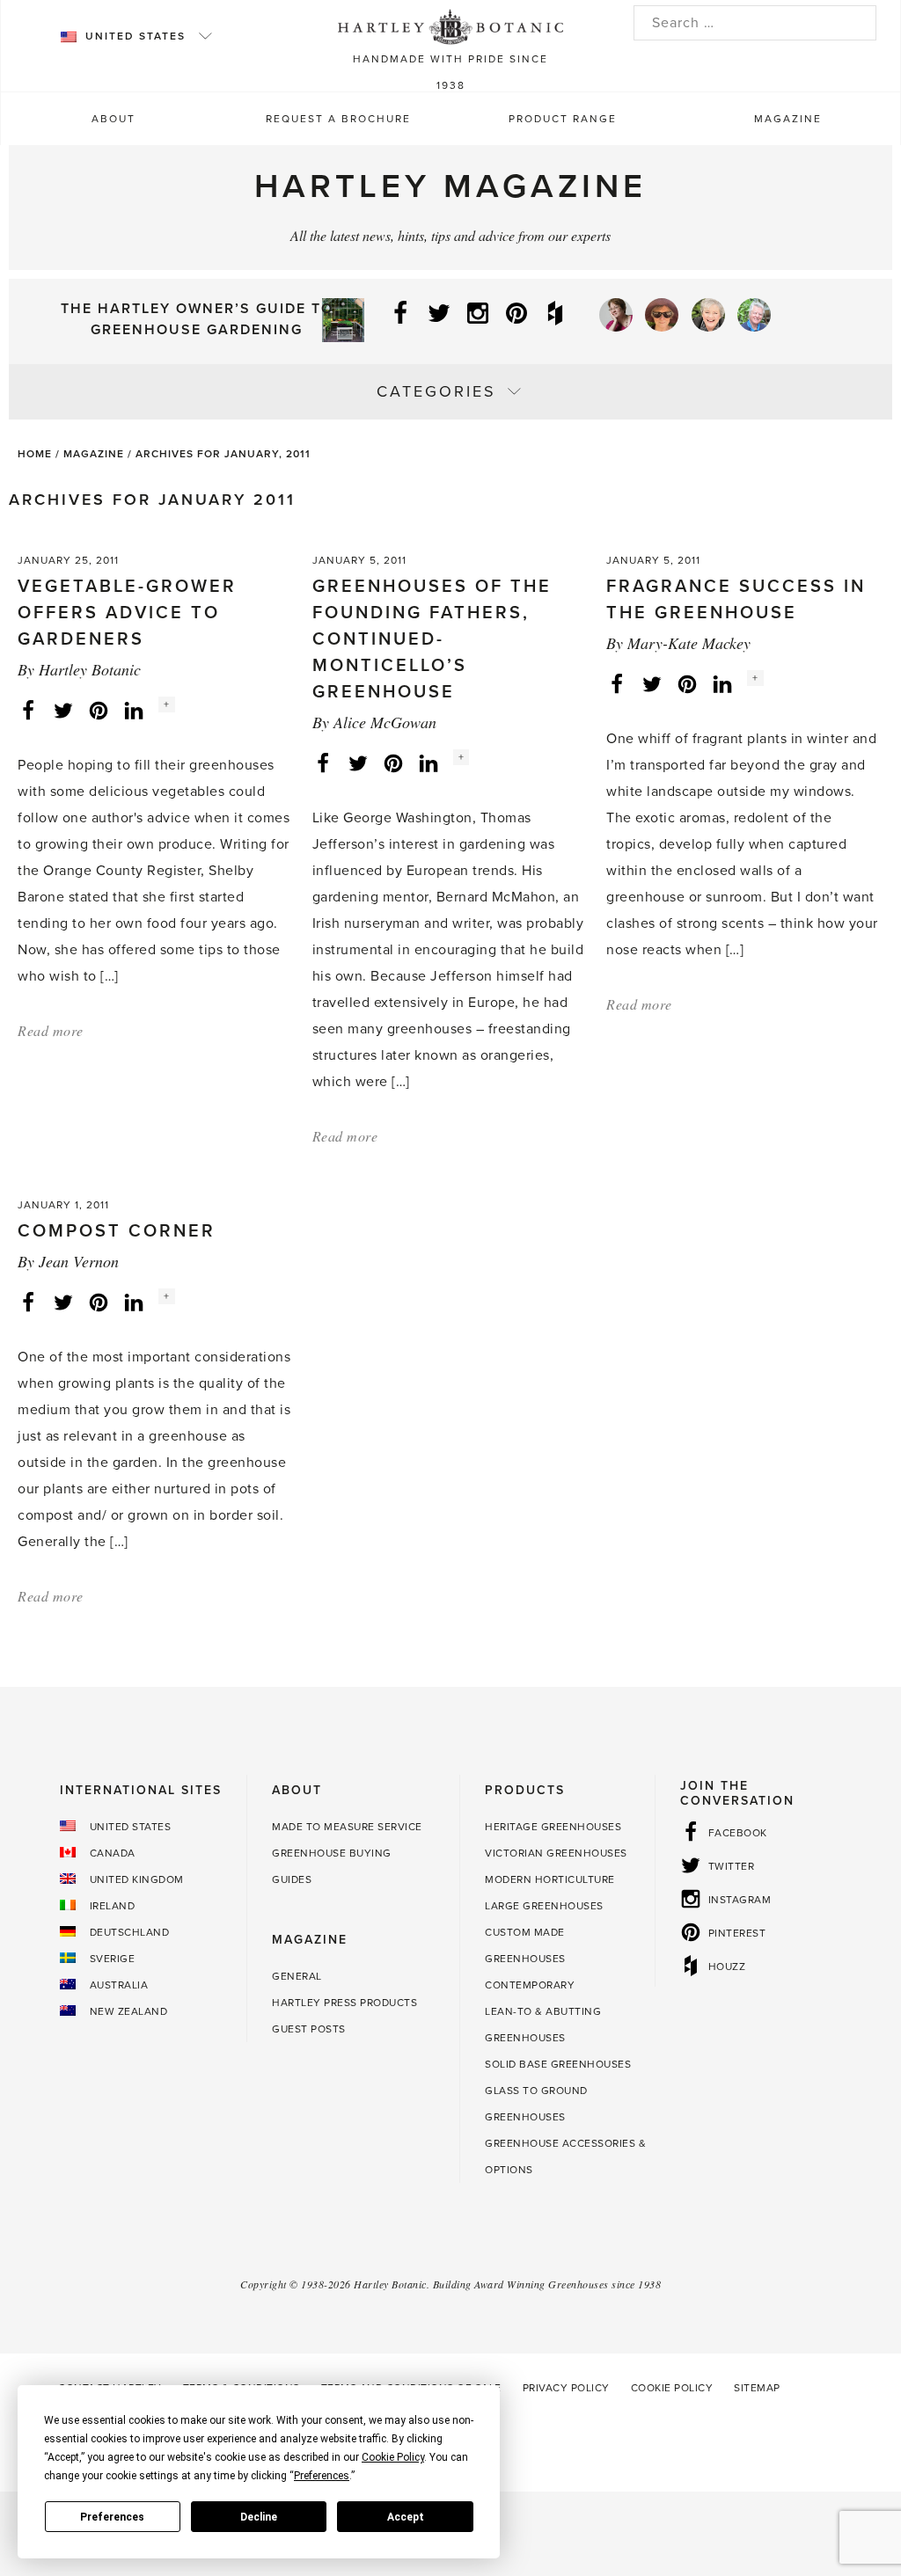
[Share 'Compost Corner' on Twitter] (63, 1302)
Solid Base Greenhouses (558, 2064)
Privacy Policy (566, 2388)
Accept (406, 2517)
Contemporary (530, 1985)
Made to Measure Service (347, 1827)
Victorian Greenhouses (556, 1853)
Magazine (788, 119)
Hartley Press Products (344, 2003)
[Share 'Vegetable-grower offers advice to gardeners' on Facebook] (28, 710)
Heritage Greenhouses (553, 1827)
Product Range (563, 119)
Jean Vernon (79, 1261)
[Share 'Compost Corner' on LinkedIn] (134, 1302)
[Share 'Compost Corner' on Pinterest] (99, 1302)
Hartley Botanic (90, 669)
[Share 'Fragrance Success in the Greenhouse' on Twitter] (652, 683)
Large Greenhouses (544, 1906)
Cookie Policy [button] (393, 2457)
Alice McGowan (385, 722)
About (114, 119)
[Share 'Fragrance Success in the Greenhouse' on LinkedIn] (722, 683)
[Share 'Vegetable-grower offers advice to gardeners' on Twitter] (63, 710)
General (297, 1976)
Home (35, 454)
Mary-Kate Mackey (689, 643)
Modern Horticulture (550, 1879)
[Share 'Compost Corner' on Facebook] (28, 1302)
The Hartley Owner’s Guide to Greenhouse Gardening (197, 319)
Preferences (112, 2517)
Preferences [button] (322, 2476)
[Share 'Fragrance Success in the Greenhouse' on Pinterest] (687, 683)
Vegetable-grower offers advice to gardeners (127, 613)
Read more (51, 1030)
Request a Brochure (338, 119)
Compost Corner (117, 1231)
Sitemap (757, 2388)
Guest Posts (309, 2029)
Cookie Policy (672, 2388)
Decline (259, 2517)
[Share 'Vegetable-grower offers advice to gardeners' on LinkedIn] (134, 710)
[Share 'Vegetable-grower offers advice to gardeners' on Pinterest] (99, 710)
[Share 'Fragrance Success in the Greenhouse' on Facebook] (617, 683)
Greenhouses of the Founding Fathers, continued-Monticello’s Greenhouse (432, 639)
